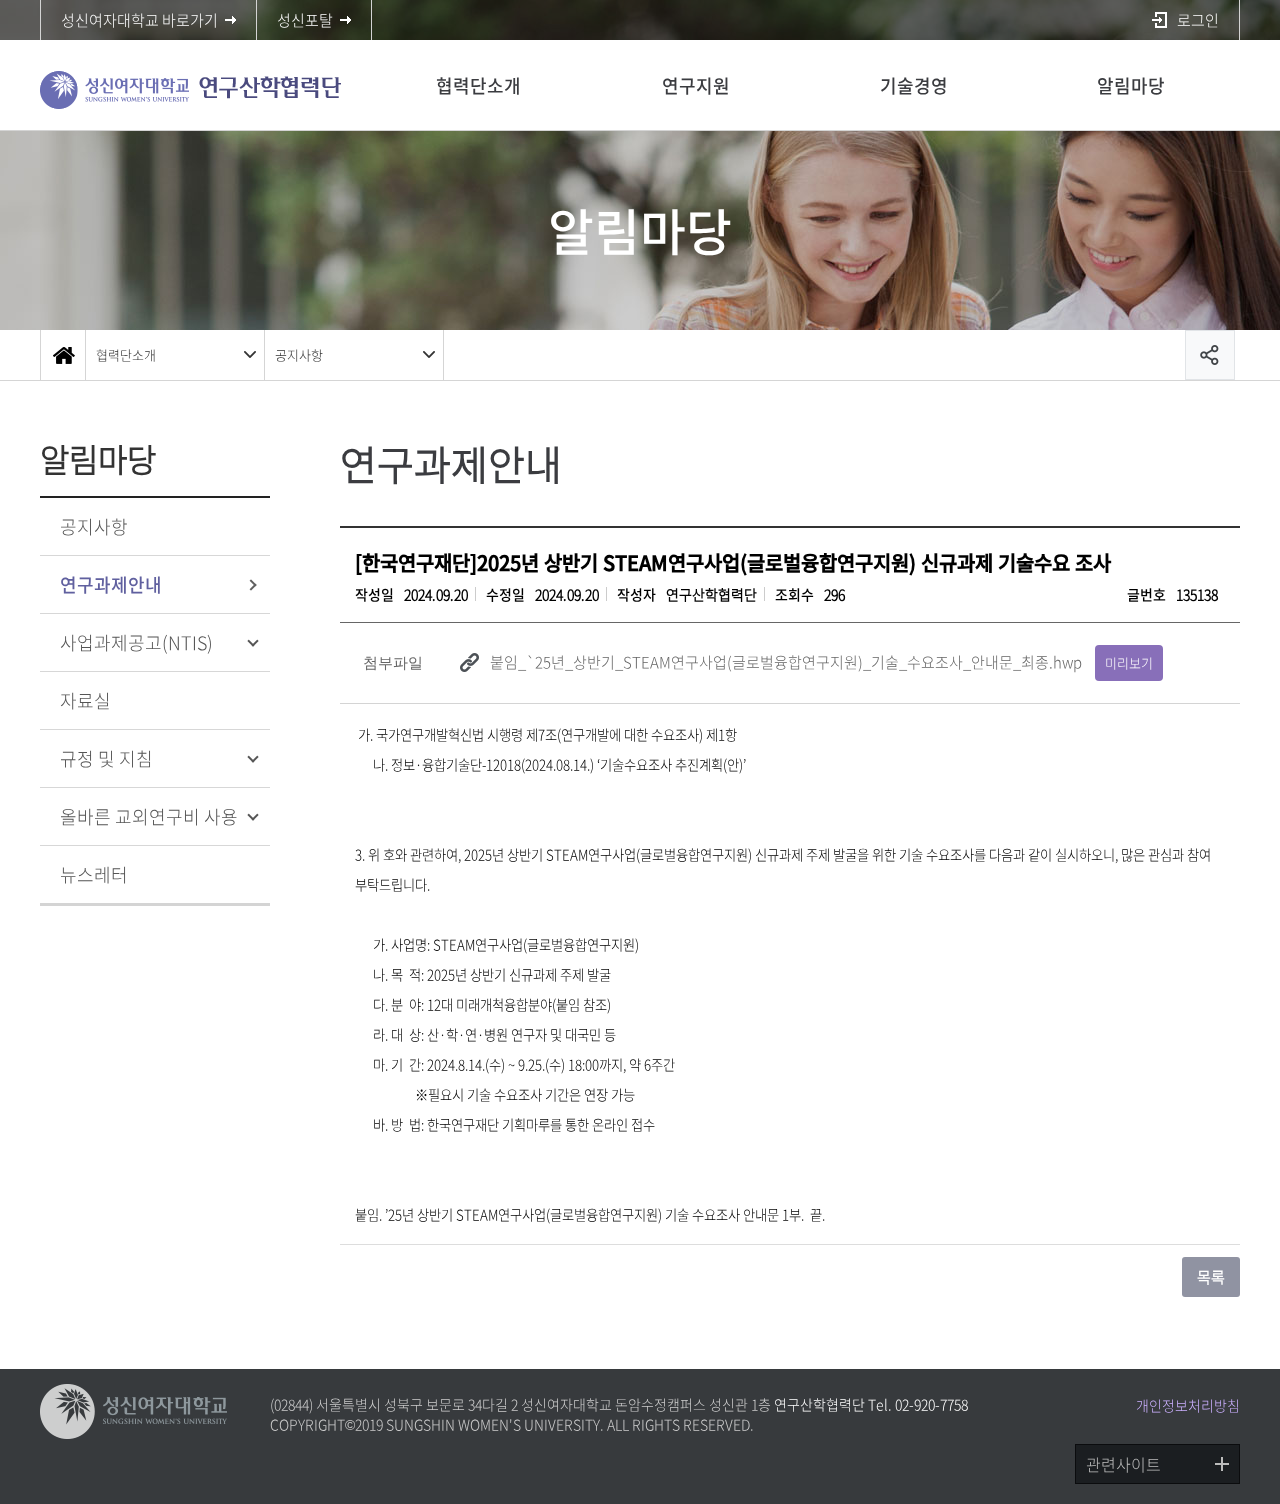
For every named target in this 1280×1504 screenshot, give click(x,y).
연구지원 (696, 85)
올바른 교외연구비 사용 (149, 816)
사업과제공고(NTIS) (136, 642)
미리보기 (1129, 662)
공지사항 (299, 354)
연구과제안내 (111, 584)
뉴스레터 (94, 874)
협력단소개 (478, 85)
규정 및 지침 (106, 758)
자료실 (85, 700)
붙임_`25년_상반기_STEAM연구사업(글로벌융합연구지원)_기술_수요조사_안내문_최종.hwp (786, 662)
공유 (1210, 355)
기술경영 (914, 85)
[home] (63, 355)
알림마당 (1131, 85)
